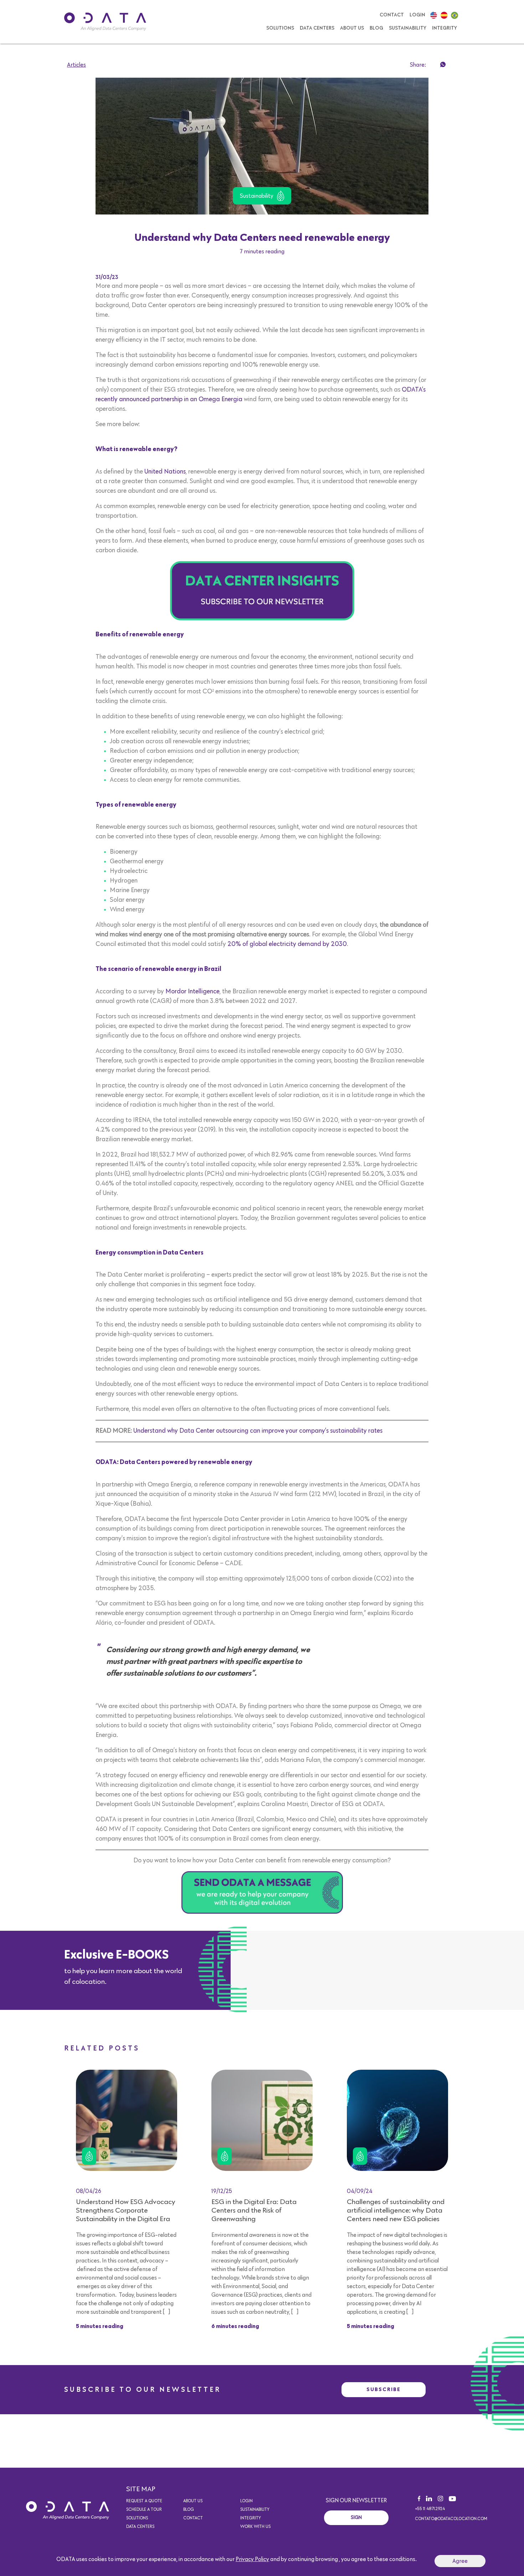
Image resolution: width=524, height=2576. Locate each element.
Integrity (445, 28)
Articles (76, 65)
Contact (392, 15)
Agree (460, 2561)
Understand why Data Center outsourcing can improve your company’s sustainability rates (258, 1431)
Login (417, 15)
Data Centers (317, 28)
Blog (376, 28)
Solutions (280, 28)
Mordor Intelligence (192, 992)
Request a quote (144, 2501)
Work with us (255, 2527)
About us (352, 28)
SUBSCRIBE (384, 2389)
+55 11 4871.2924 (430, 2509)
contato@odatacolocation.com (451, 2519)
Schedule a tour (144, 2510)
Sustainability (408, 28)
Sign (356, 2518)
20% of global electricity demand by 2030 (287, 944)
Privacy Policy (252, 2559)
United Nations (165, 472)
